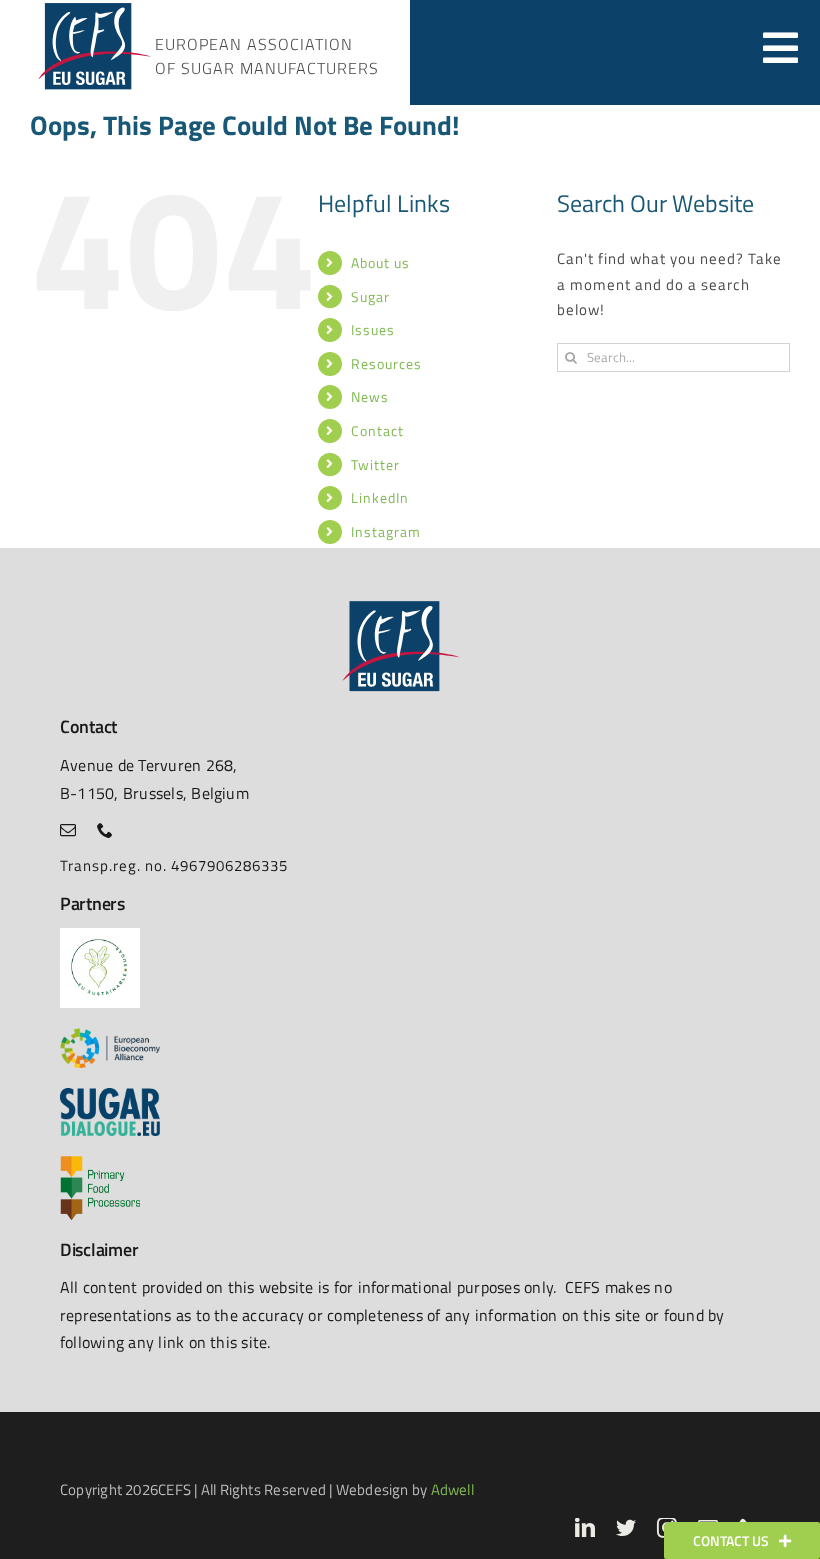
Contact (377, 430)
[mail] (68, 830)
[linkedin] (585, 1528)
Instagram (386, 531)
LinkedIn (380, 497)
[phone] (105, 830)
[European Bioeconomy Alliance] (110, 1035)
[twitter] (626, 1528)
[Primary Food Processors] (100, 1163)
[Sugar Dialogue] (110, 1095)
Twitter (375, 464)
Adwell (452, 1489)
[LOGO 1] (100, 935)
